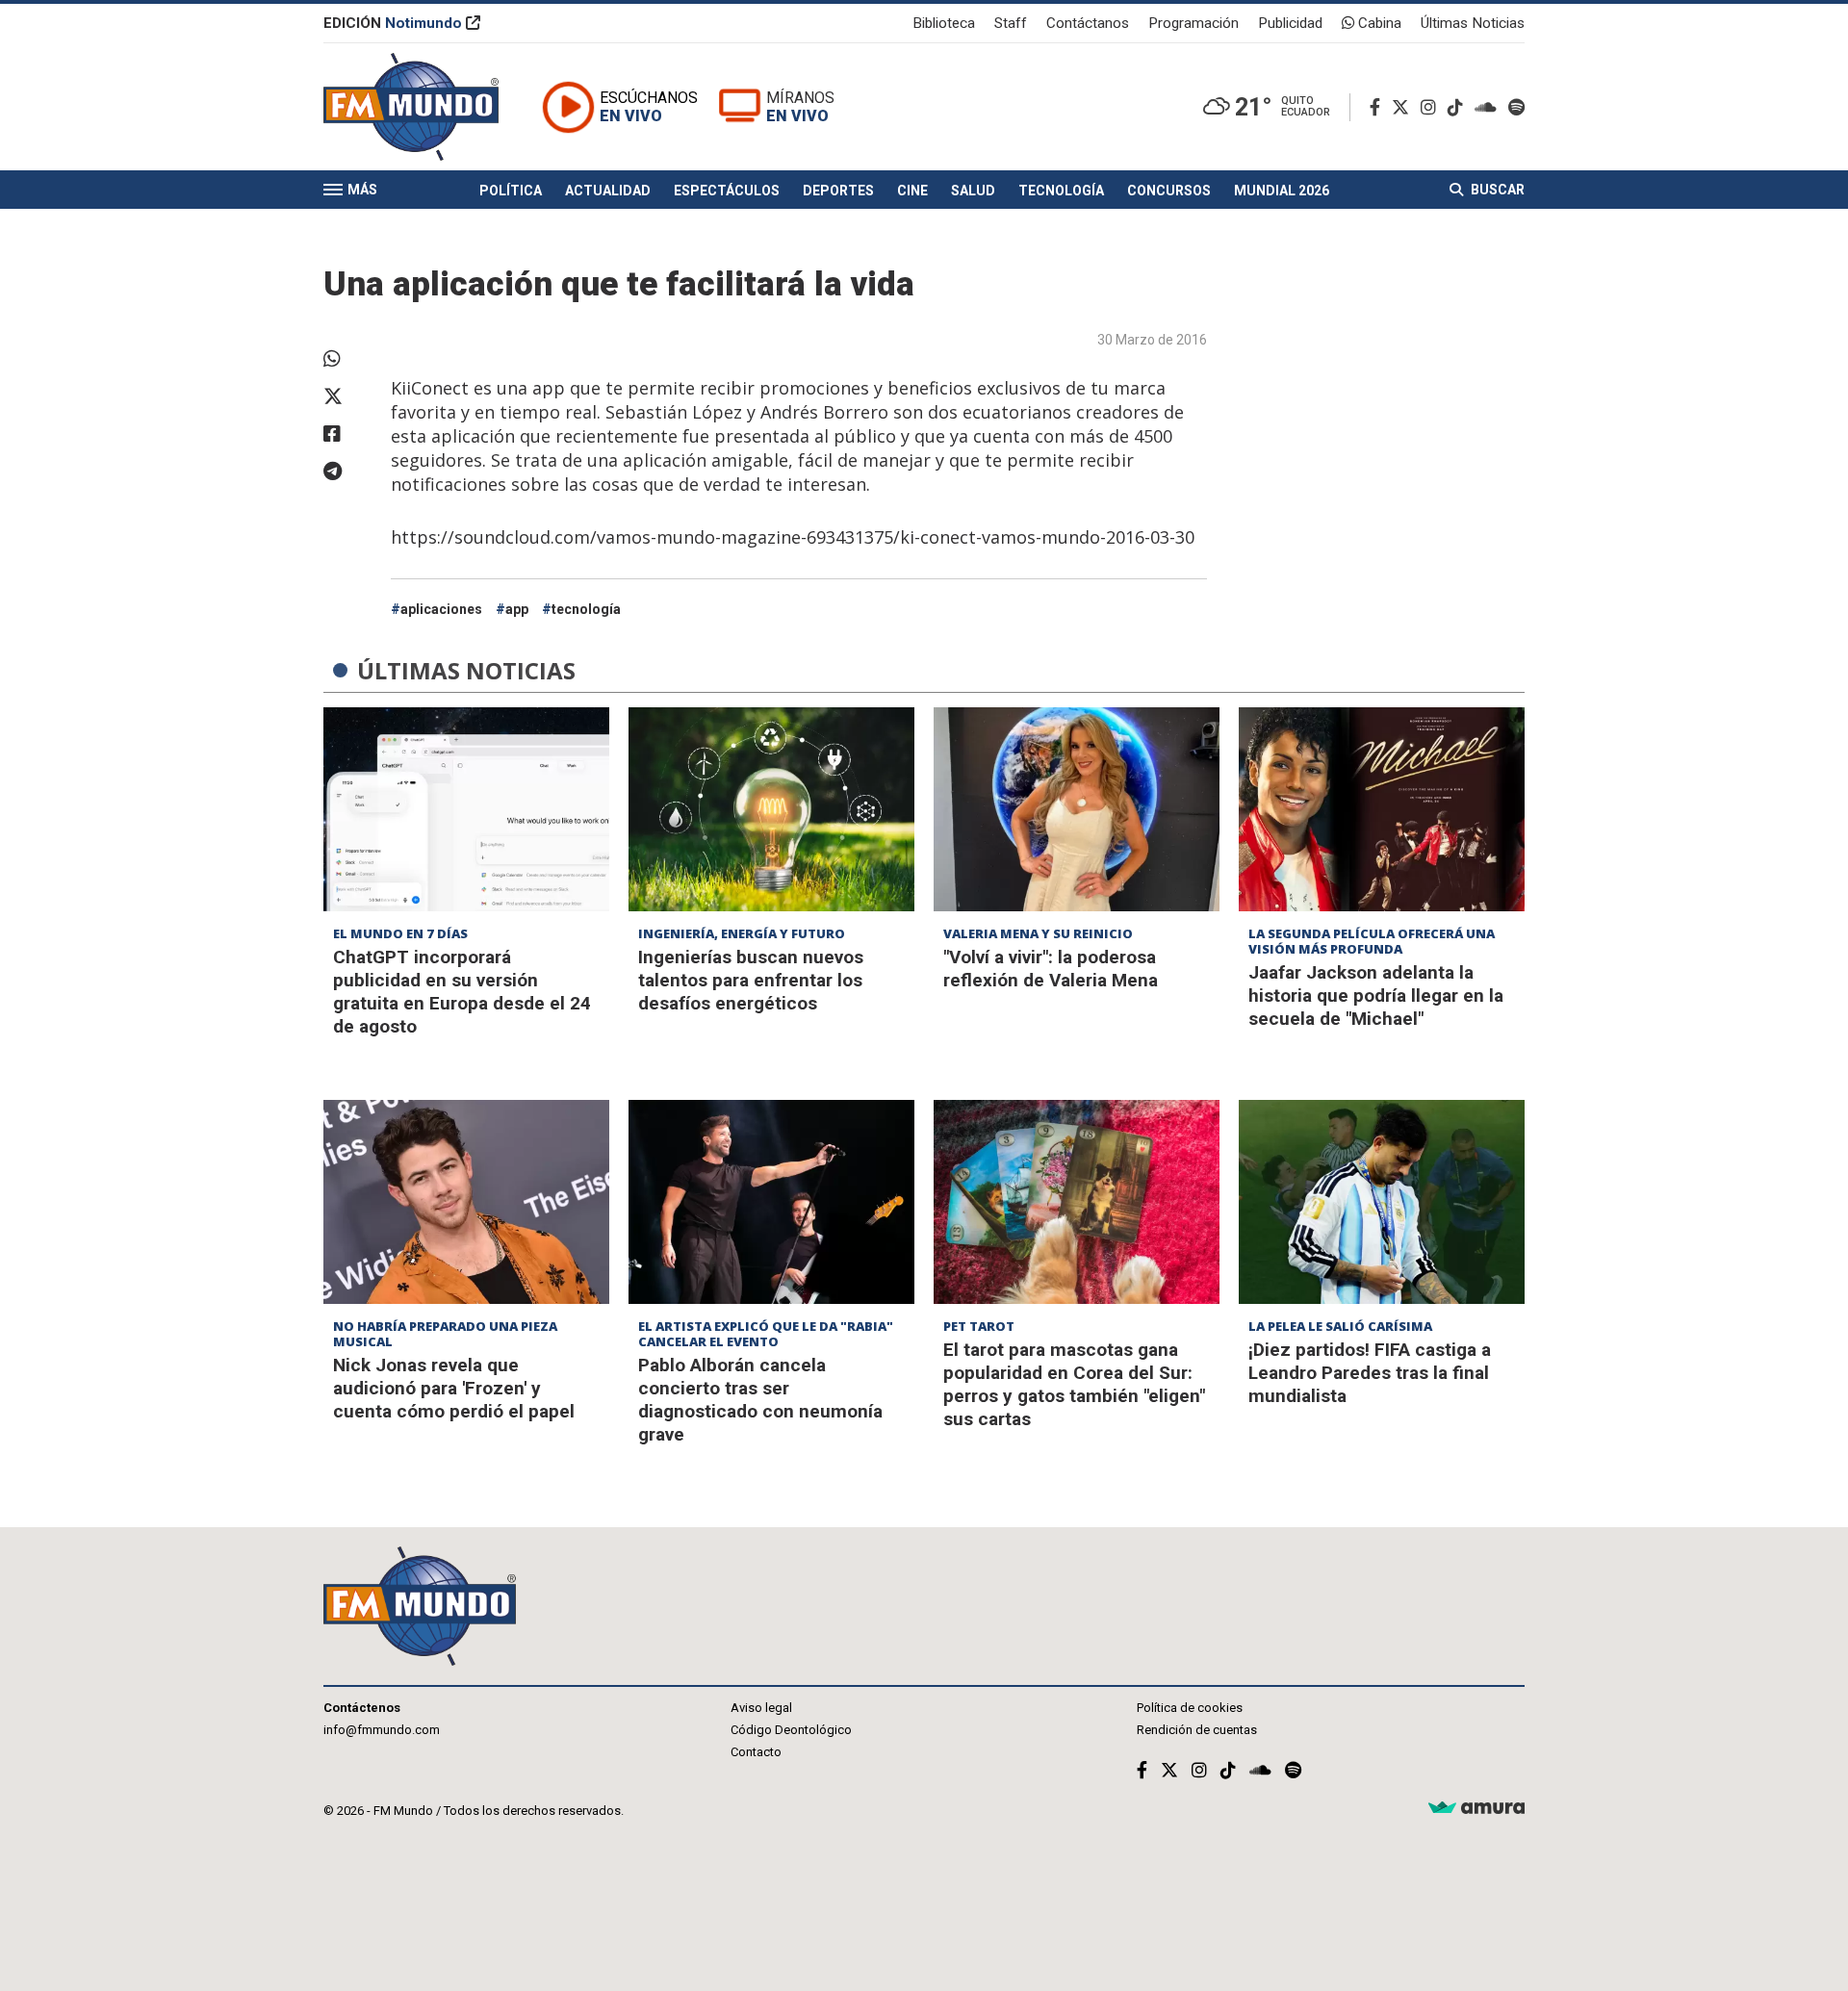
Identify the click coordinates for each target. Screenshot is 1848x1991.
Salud (973, 191)
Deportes (838, 191)
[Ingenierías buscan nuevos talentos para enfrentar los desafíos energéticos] (771, 809)
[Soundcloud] (1489, 107)
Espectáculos (727, 191)
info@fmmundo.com (382, 1730)
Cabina (1378, 23)
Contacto (756, 1752)
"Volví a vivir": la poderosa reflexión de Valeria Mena (1051, 969)
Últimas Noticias (1473, 23)
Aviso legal (761, 1708)
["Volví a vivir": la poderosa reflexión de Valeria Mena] (1077, 809)
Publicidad (1290, 23)
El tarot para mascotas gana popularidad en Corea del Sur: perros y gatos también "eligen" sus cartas (1074, 1384)
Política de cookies (1190, 1708)
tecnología (586, 609)
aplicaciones (441, 609)
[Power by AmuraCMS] (1476, 1809)
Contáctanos (1088, 23)
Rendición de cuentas (1197, 1730)
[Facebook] (1379, 107)
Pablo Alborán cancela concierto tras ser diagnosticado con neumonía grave (760, 1400)
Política (511, 191)
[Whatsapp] (347, 359)
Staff (1011, 23)
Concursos (1169, 191)
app (517, 609)
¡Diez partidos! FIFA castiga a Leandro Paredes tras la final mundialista (1370, 1373)
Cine (912, 191)
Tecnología (1061, 191)
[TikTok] (1459, 107)
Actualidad (608, 191)
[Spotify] (1516, 107)
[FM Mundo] (411, 107)
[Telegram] (347, 472)
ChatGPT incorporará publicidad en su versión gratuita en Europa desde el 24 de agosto (462, 992)
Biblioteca (944, 23)
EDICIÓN (393, 23)
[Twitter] (1404, 107)
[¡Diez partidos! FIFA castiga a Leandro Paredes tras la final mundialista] (1382, 1202)
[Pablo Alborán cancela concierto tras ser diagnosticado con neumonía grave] (771, 1202)
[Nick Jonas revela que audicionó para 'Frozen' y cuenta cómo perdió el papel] (466, 1202)
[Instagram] (1432, 107)
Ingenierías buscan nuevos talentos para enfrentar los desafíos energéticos (751, 980)
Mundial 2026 (1282, 191)
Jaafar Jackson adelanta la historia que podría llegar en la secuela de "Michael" (1376, 995)
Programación (1193, 23)
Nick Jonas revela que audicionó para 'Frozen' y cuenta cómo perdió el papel (454, 1388)
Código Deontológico (791, 1730)
